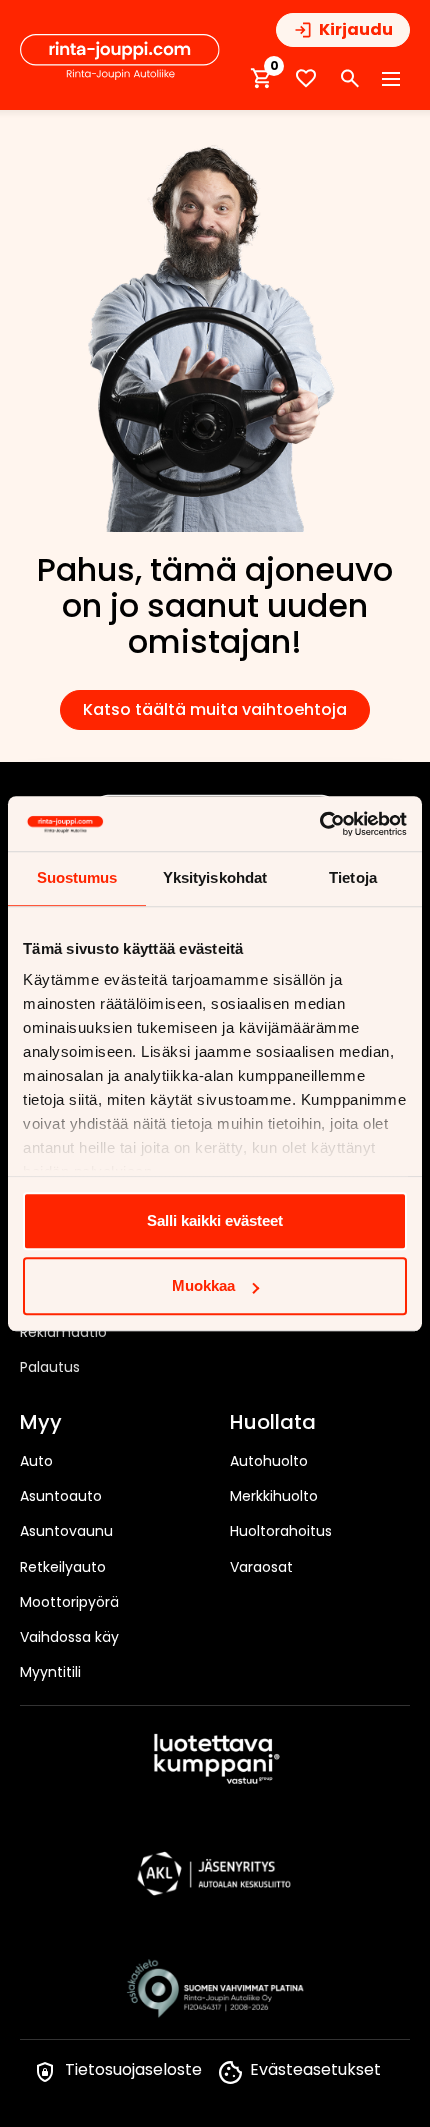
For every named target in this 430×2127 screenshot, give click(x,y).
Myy (41, 1423)
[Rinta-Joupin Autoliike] (120, 57)
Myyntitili (50, 1672)
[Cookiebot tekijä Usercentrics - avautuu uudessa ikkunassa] (319, 824)
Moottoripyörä (69, 1602)
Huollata (273, 1423)
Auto (36, 1461)
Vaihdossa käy (69, 1637)
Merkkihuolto (274, 1496)
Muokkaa (203, 1285)
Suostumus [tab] (77, 877)
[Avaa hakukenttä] (350, 79)
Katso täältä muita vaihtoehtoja (215, 709)
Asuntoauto (61, 1496)
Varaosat (261, 1567)
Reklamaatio (63, 1332)
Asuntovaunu (66, 1531)
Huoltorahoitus (281, 1531)
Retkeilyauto (63, 1567)
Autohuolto (269, 1461)
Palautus (50, 1367)
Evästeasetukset (315, 2069)
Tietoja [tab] (353, 877)
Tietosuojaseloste (133, 2069)
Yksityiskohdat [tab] (215, 877)
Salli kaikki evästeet (215, 1220)
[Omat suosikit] (306, 78)
